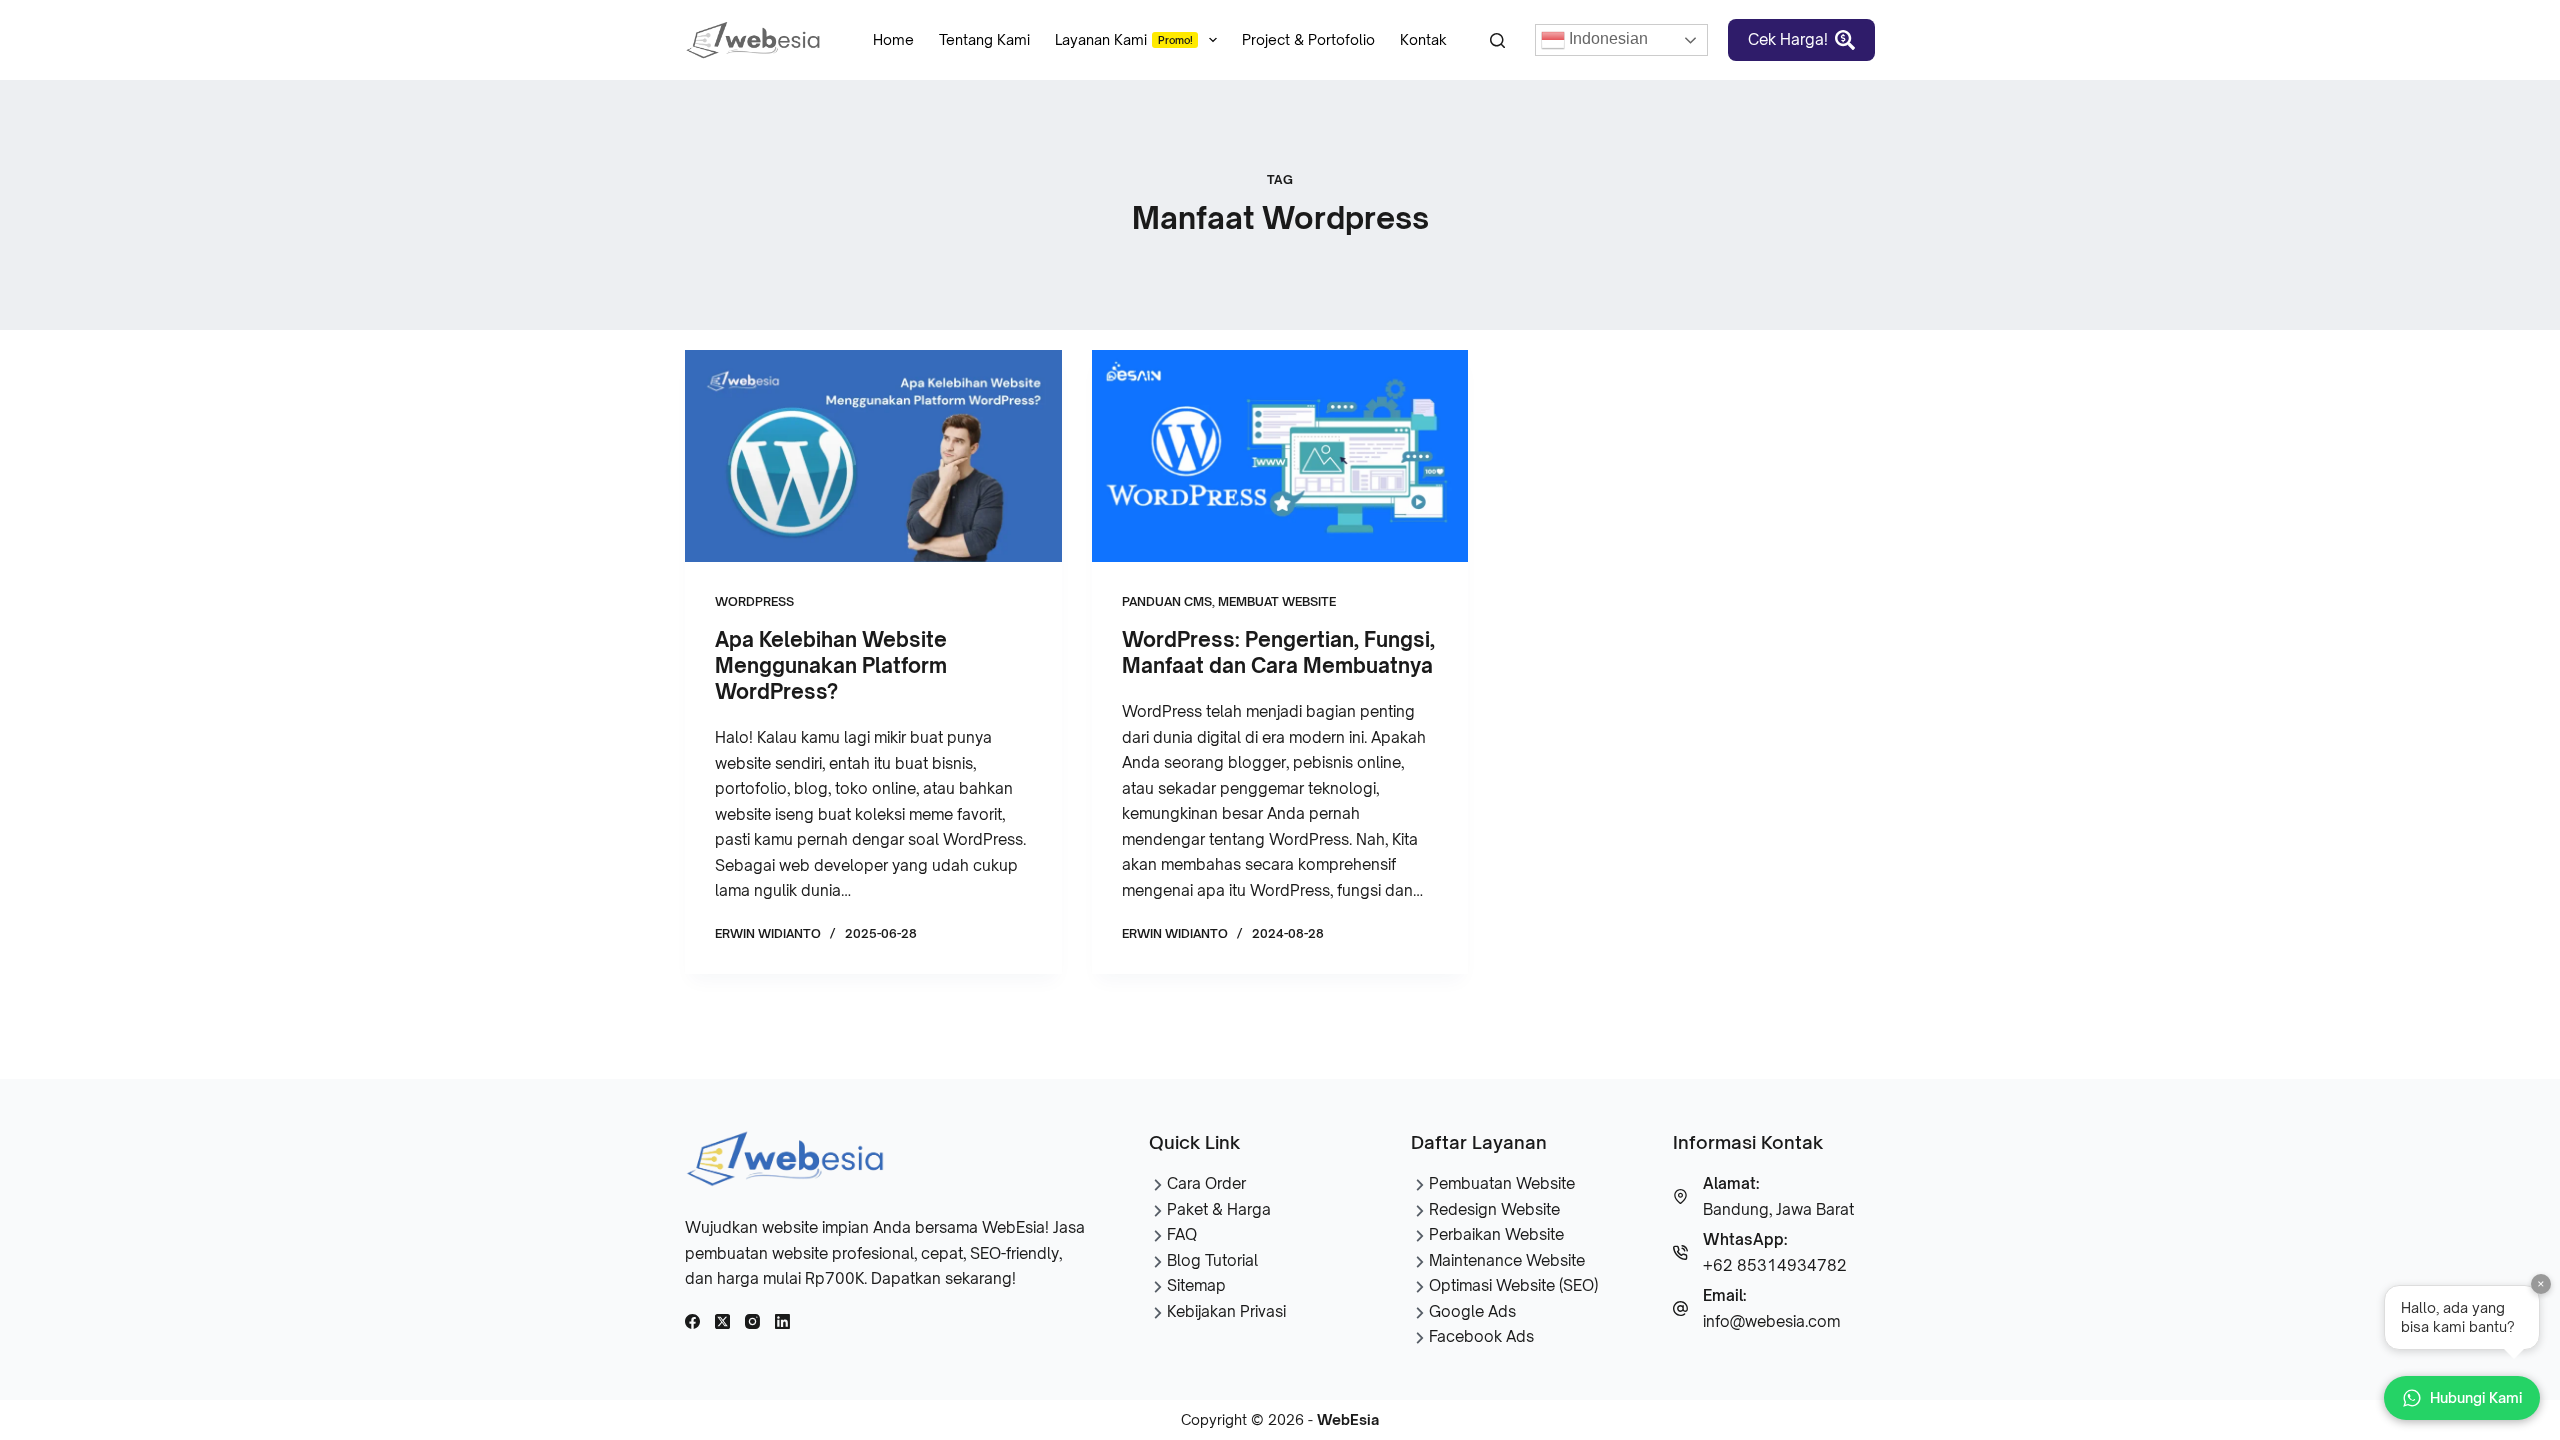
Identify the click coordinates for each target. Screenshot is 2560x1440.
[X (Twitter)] (722, 1321)
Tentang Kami (984, 39)
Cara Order (1206, 1183)
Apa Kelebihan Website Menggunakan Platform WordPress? (831, 665)
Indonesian (1606, 38)
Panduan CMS (1167, 601)
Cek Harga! (1788, 39)
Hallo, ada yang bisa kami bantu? (2470, 1310)
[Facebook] (692, 1321)
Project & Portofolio (1308, 39)
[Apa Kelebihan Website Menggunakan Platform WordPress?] (873, 456)
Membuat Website (1277, 601)
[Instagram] (752, 1321)
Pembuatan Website (1502, 1183)
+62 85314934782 (1775, 1265)
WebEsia (1348, 1419)
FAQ (1182, 1234)
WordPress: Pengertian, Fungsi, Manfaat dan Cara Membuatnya (1278, 652)
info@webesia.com (1771, 1321)
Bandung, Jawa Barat (1778, 1209)
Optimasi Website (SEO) (1513, 1285)
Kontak (1423, 39)
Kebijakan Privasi (1226, 1311)
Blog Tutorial (1212, 1260)
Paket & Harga (1219, 1209)
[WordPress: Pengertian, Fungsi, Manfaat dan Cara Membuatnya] (1280, 456)
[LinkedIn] (782, 1321)
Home (893, 39)
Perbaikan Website (1496, 1234)
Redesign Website (1494, 1209)
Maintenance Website (1507, 1260)
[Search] (1497, 40)
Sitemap (1196, 1285)
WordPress (754, 601)
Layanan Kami (1124, 39)
